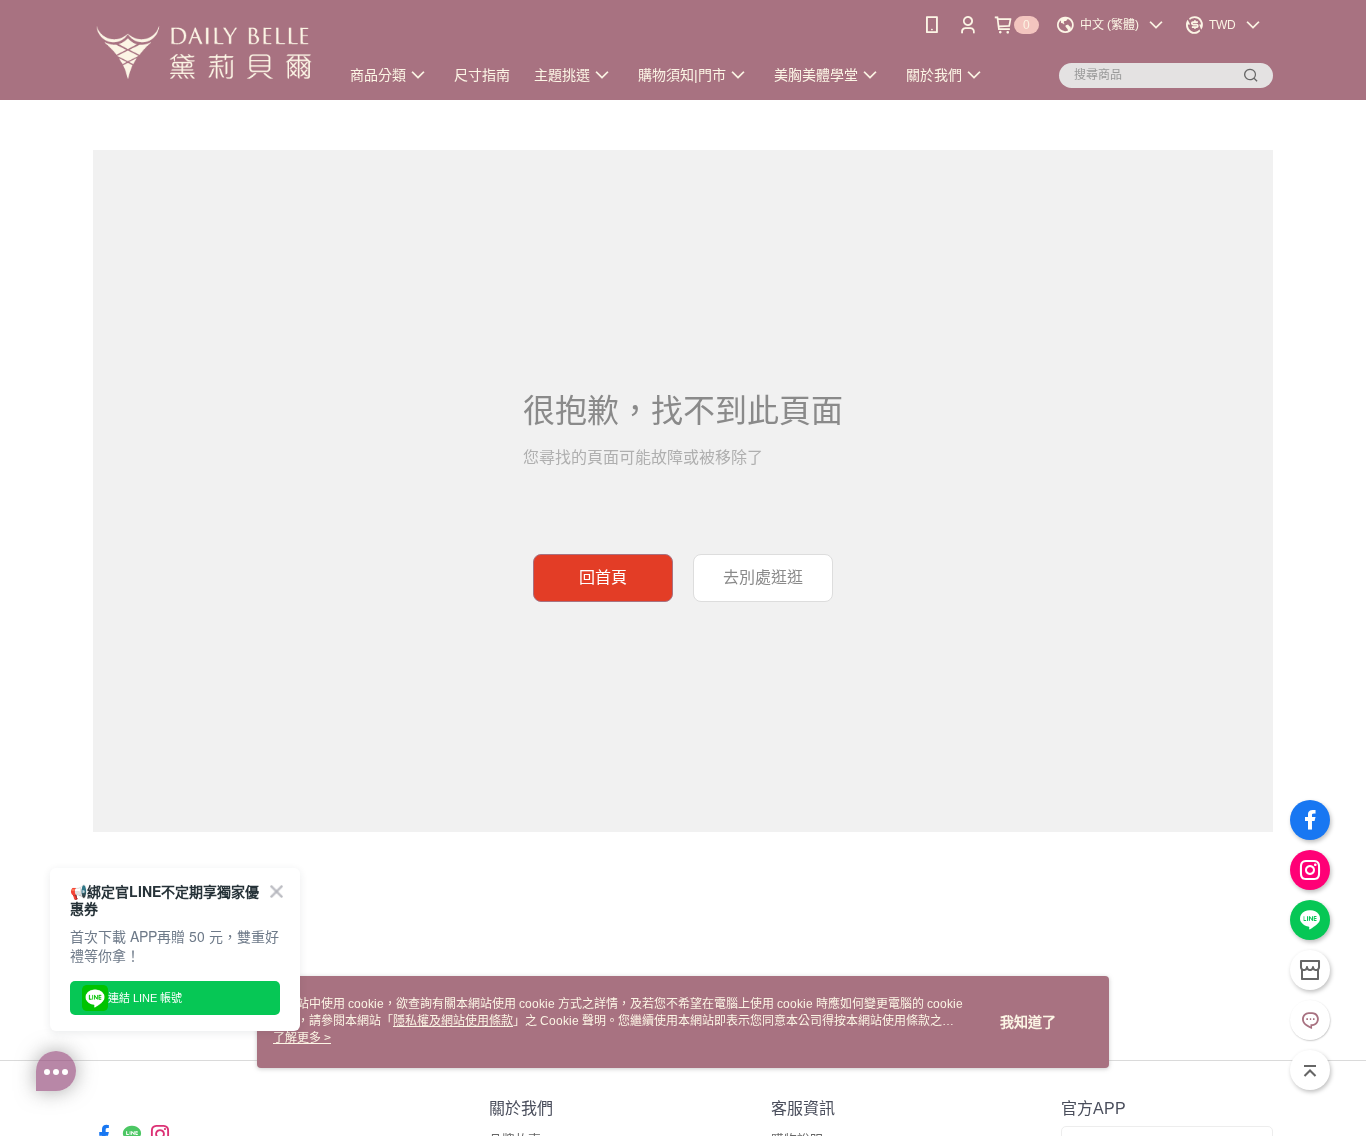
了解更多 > (302, 1038)
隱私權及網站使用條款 (453, 1021)
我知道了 (1028, 1022)
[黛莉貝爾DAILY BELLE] (204, 52)
